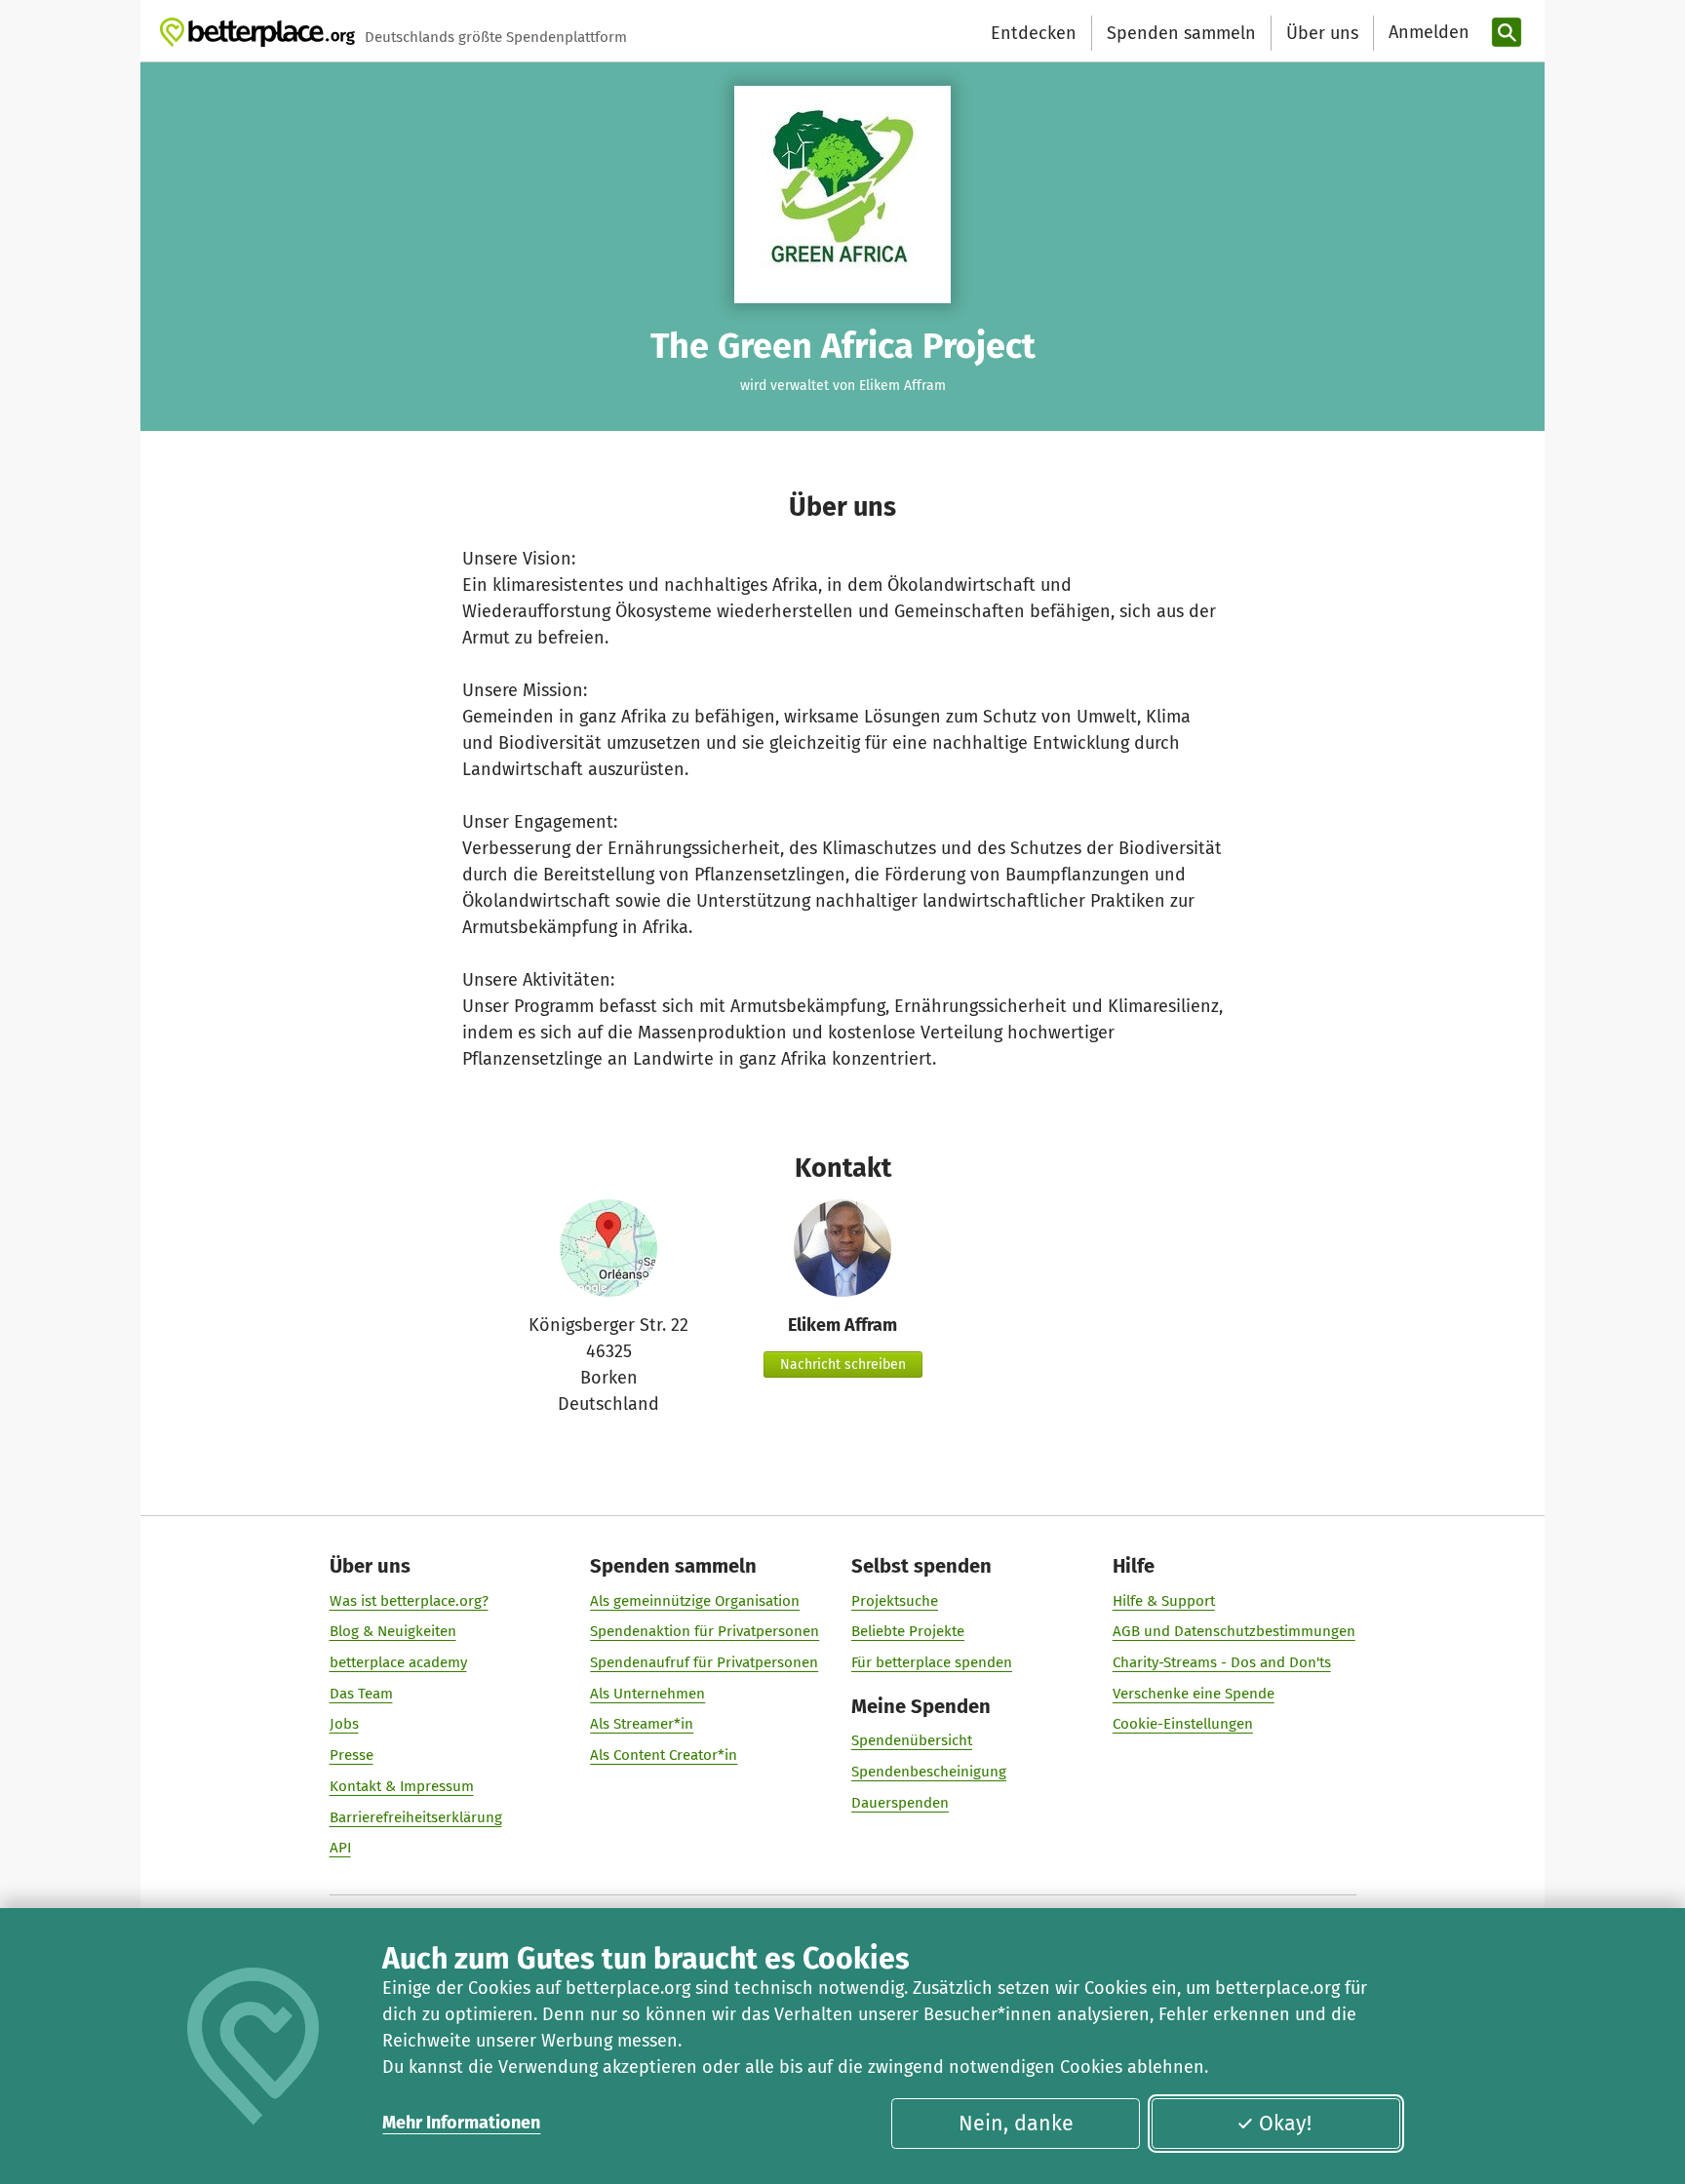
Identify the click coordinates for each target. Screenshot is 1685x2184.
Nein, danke (1016, 2124)
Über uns (1322, 33)
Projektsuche (895, 1601)
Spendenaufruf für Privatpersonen (704, 1662)
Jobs (344, 1724)
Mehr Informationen (461, 2123)
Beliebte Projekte (908, 1631)
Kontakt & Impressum (402, 1786)
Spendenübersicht (912, 1740)
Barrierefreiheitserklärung (416, 1817)
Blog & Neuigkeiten (393, 1631)
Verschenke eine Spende (1194, 1694)
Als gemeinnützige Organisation (695, 1601)
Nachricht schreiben (843, 1365)
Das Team (361, 1694)
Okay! (1285, 2124)
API (340, 1848)
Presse (352, 1755)
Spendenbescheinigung (929, 1772)
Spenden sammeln (1181, 33)
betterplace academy (398, 1662)
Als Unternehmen (647, 1694)
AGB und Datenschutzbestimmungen (1234, 1631)
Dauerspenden (900, 1803)
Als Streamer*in (642, 1724)
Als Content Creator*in (664, 1755)
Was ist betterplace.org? (409, 1601)
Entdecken (1034, 33)
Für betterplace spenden (932, 1662)
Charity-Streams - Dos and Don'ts (1222, 1662)
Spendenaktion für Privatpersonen (705, 1631)
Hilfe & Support (1164, 1601)
